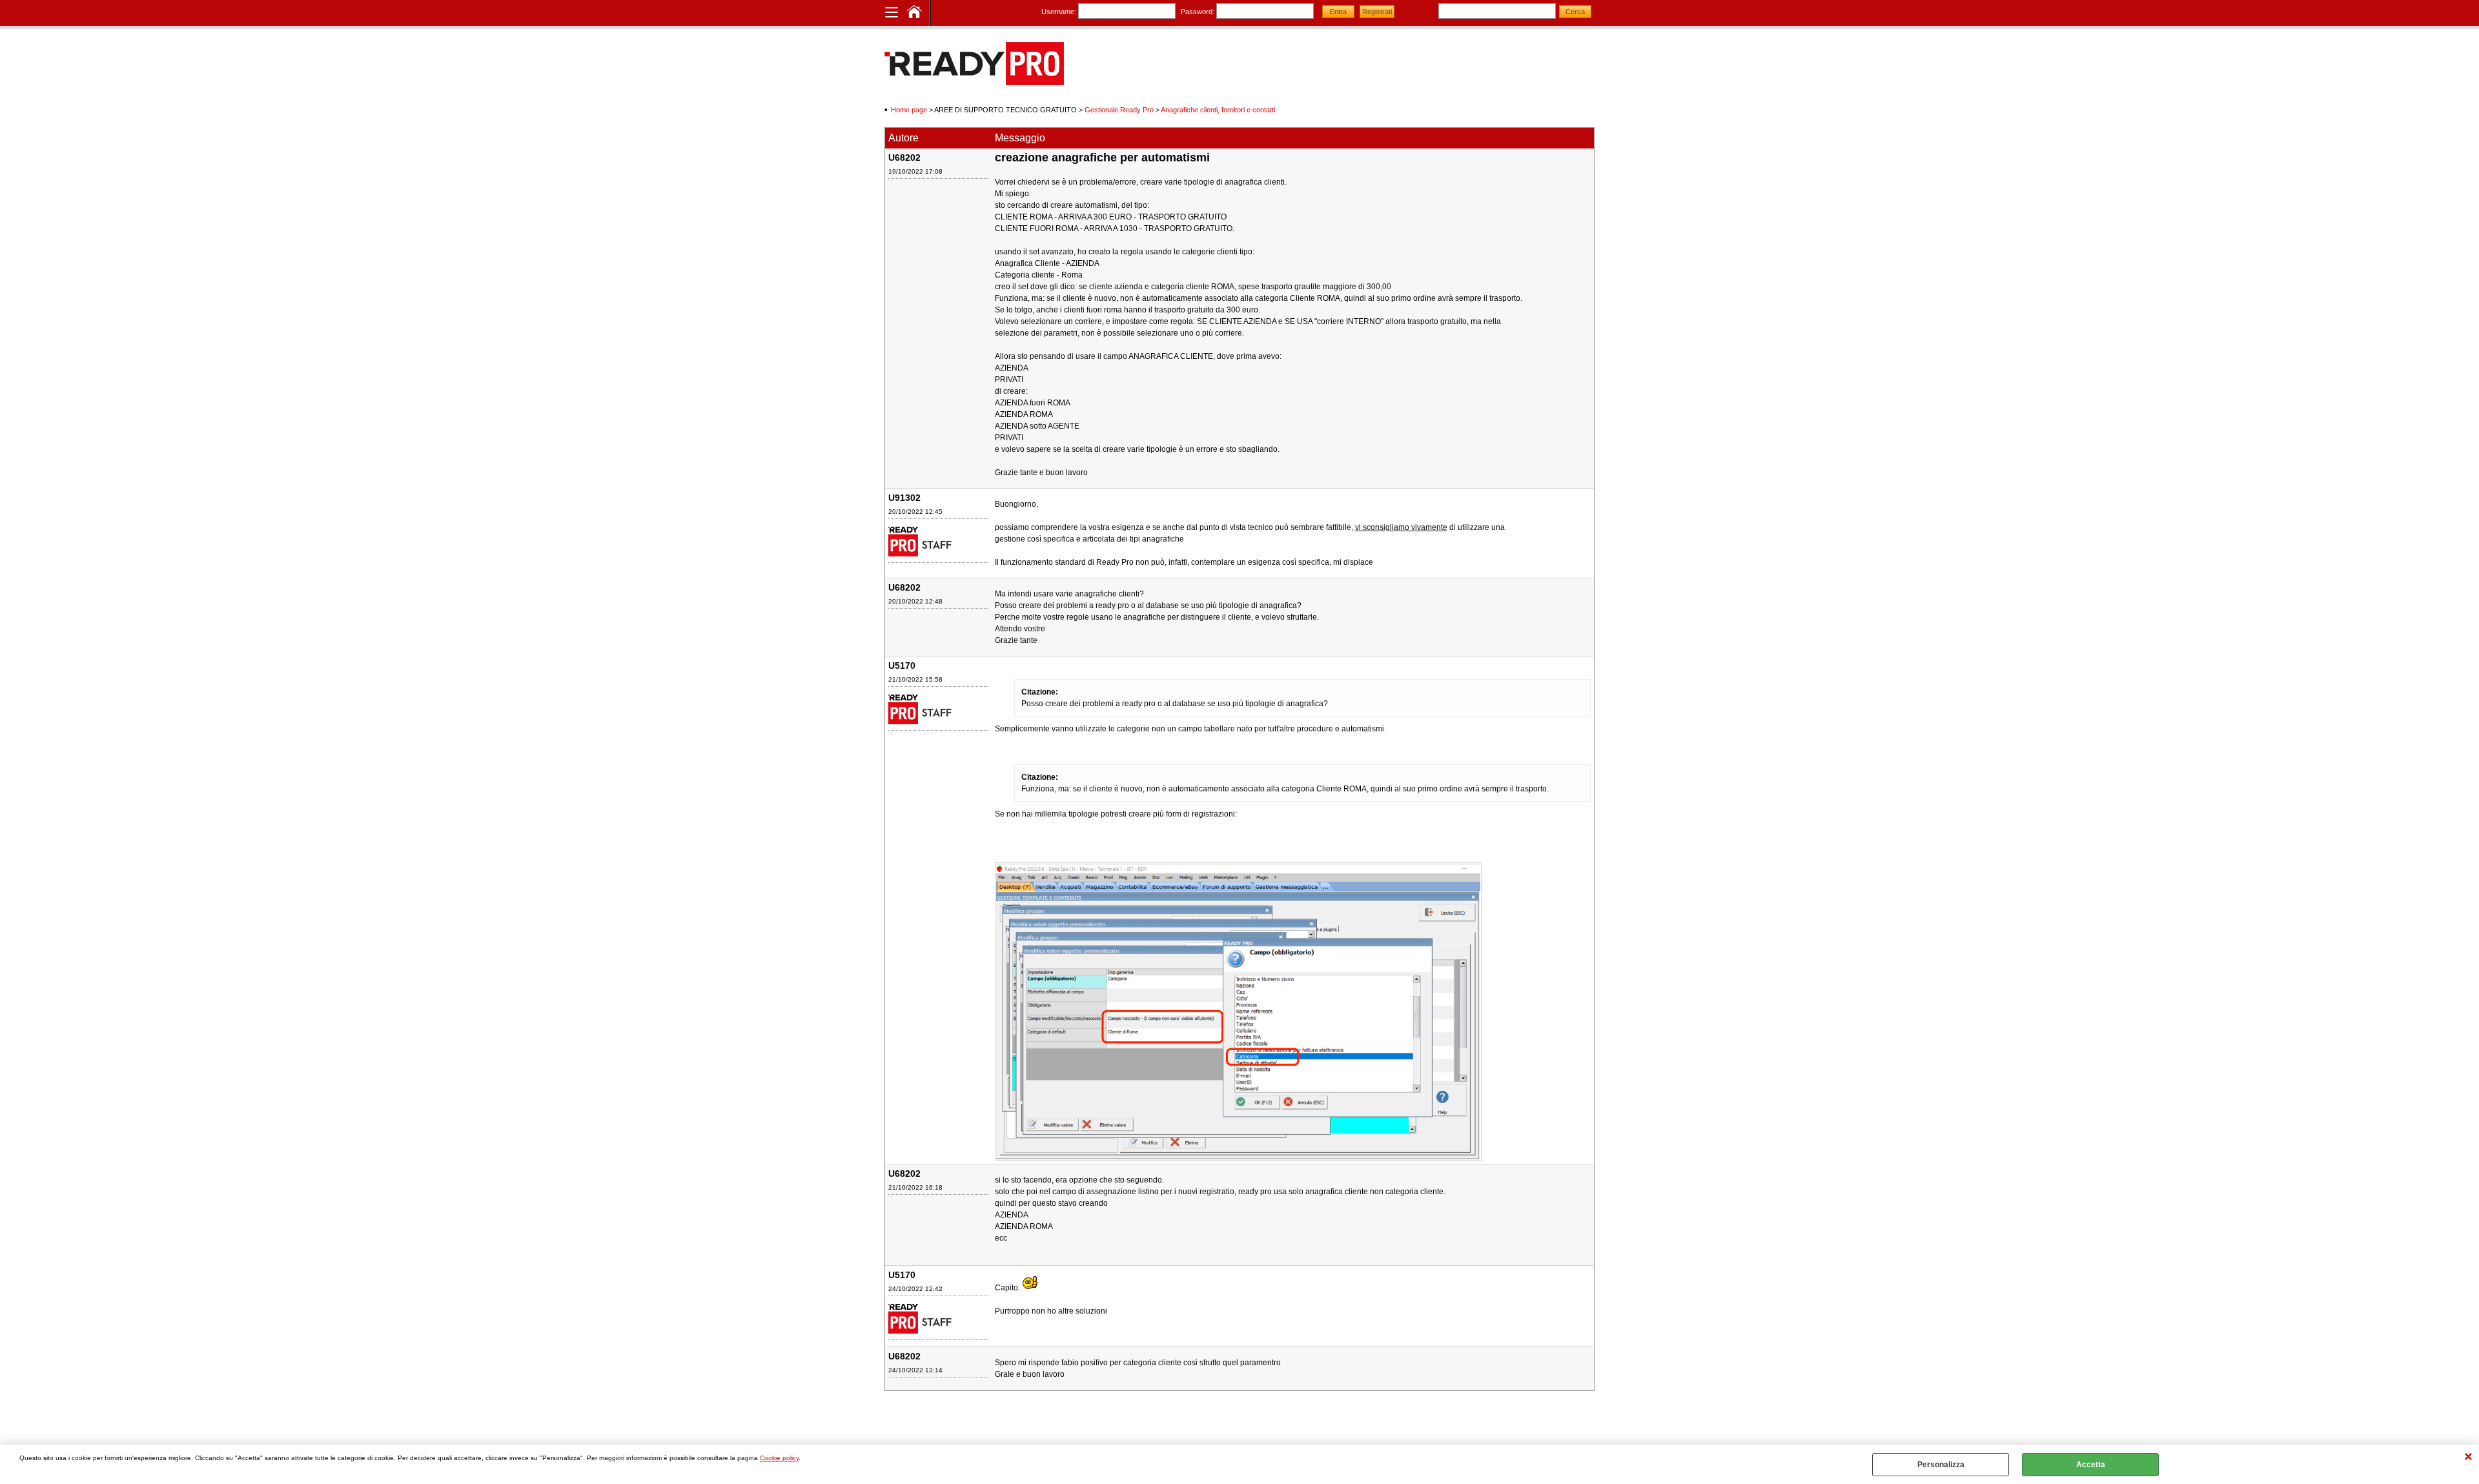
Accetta (2091, 1465)
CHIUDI (2468, 1458)
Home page (909, 110)
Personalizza (1941, 1465)
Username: (1059, 12)
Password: (1198, 12)
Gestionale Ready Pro (1119, 110)
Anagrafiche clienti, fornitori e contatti (1218, 110)
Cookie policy (779, 1458)
